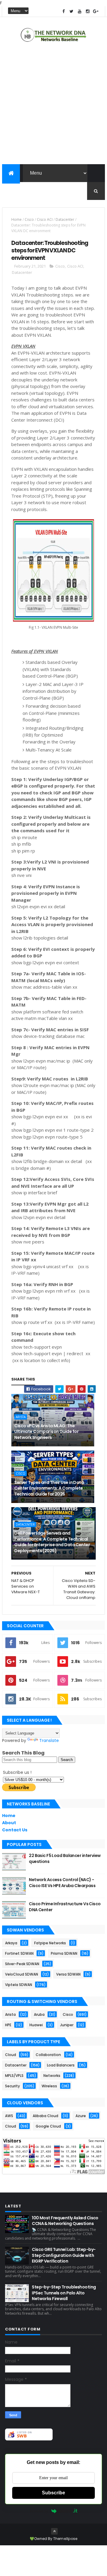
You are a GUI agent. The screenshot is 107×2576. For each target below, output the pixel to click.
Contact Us (15, 1830)
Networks (52, 2076)
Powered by (39, 2511)
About (9, 1823)
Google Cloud (48, 2126)
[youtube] (80, 11)
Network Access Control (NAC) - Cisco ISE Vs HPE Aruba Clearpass (62, 1883)
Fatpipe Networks (50, 1943)
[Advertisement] (53, 105)
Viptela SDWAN (19, 1985)
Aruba (39, 2014)
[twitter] (72, 11)
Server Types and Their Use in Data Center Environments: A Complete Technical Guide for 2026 (49, 1488)
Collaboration (48, 2055)
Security (12, 2086)
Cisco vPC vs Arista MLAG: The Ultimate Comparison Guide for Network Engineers (46, 1432)
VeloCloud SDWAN (22, 1974)
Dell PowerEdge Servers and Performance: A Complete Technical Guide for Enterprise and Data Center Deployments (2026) (52, 1542)
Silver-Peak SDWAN (22, 1964)
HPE (8, 2025)
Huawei (36, 2025)
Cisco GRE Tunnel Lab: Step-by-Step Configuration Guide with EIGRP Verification (64, 2255)
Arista (21, 1417)
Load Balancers (61, 2065)
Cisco (29, 219)
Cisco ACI (45, 219)
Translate (49, 1740)
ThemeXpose (65, 2539)
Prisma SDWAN (64, 1953)
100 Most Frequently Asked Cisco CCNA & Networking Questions (65, 2221)
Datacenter (65, 219)
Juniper (67, 2025)
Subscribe (53, 2493)
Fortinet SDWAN (19, 1953)
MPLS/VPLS (14, 2076)
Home (16, 219)
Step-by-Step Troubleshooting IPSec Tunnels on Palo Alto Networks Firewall (64, 2293)
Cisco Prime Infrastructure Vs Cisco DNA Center (65, 1907)
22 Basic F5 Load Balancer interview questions (65, 1858)
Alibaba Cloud (45, 2116)
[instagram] (88, 11)
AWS (9, 2116)
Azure (81, 2116)
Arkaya (11, 1943)
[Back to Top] (54, 2531)
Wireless (49, 2086)
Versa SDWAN (68, 1974)
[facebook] (64, 11)
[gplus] (96, 11)
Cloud (11, 2055)
